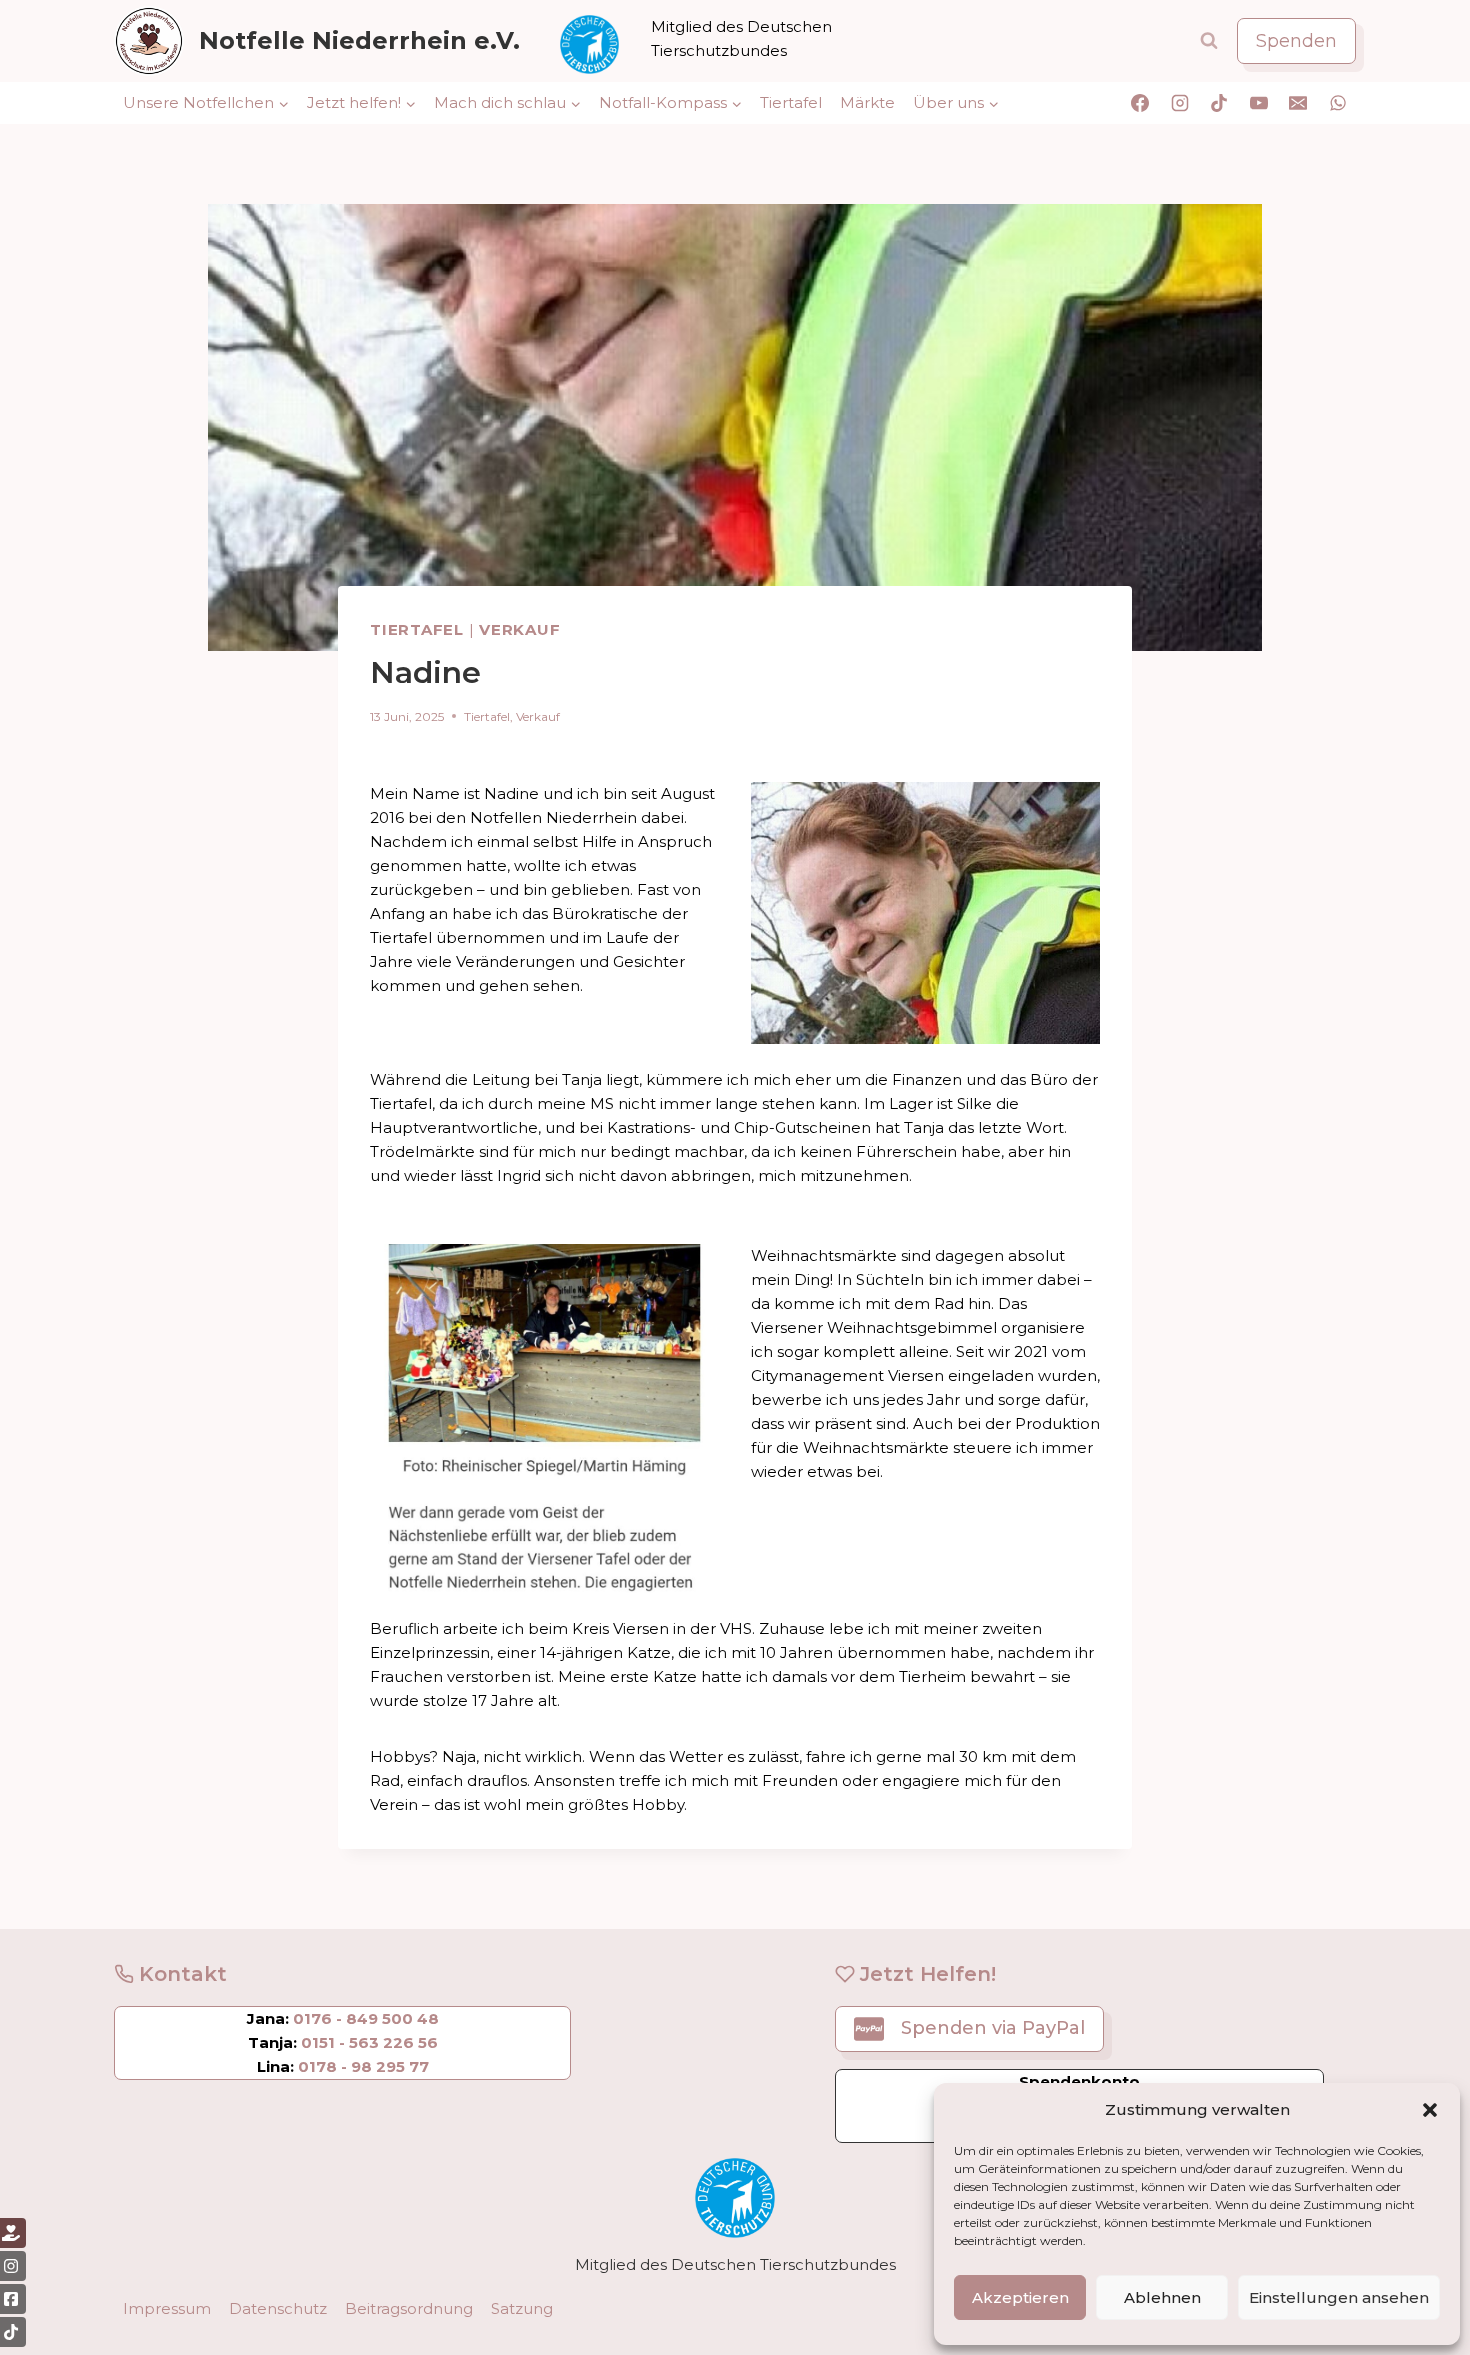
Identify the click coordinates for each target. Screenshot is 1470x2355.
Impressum (167, 2308)
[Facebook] (1140, 103)
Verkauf (519, 629)
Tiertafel (791, 102)
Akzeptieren (1020, 2297)
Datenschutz (278, 2308)
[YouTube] (1259, 103)
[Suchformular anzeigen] (1209, 41)
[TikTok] (1219, 103)
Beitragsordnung (409, 2308)
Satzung (522, 2308)
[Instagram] (1180, 103)
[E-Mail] (1298, 103)
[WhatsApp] (1338, 103)
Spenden (1296, 41)
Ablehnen (1162, 2297)
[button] (1430, 2110)
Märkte (867, 102)
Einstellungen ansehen (1339, 2297)
